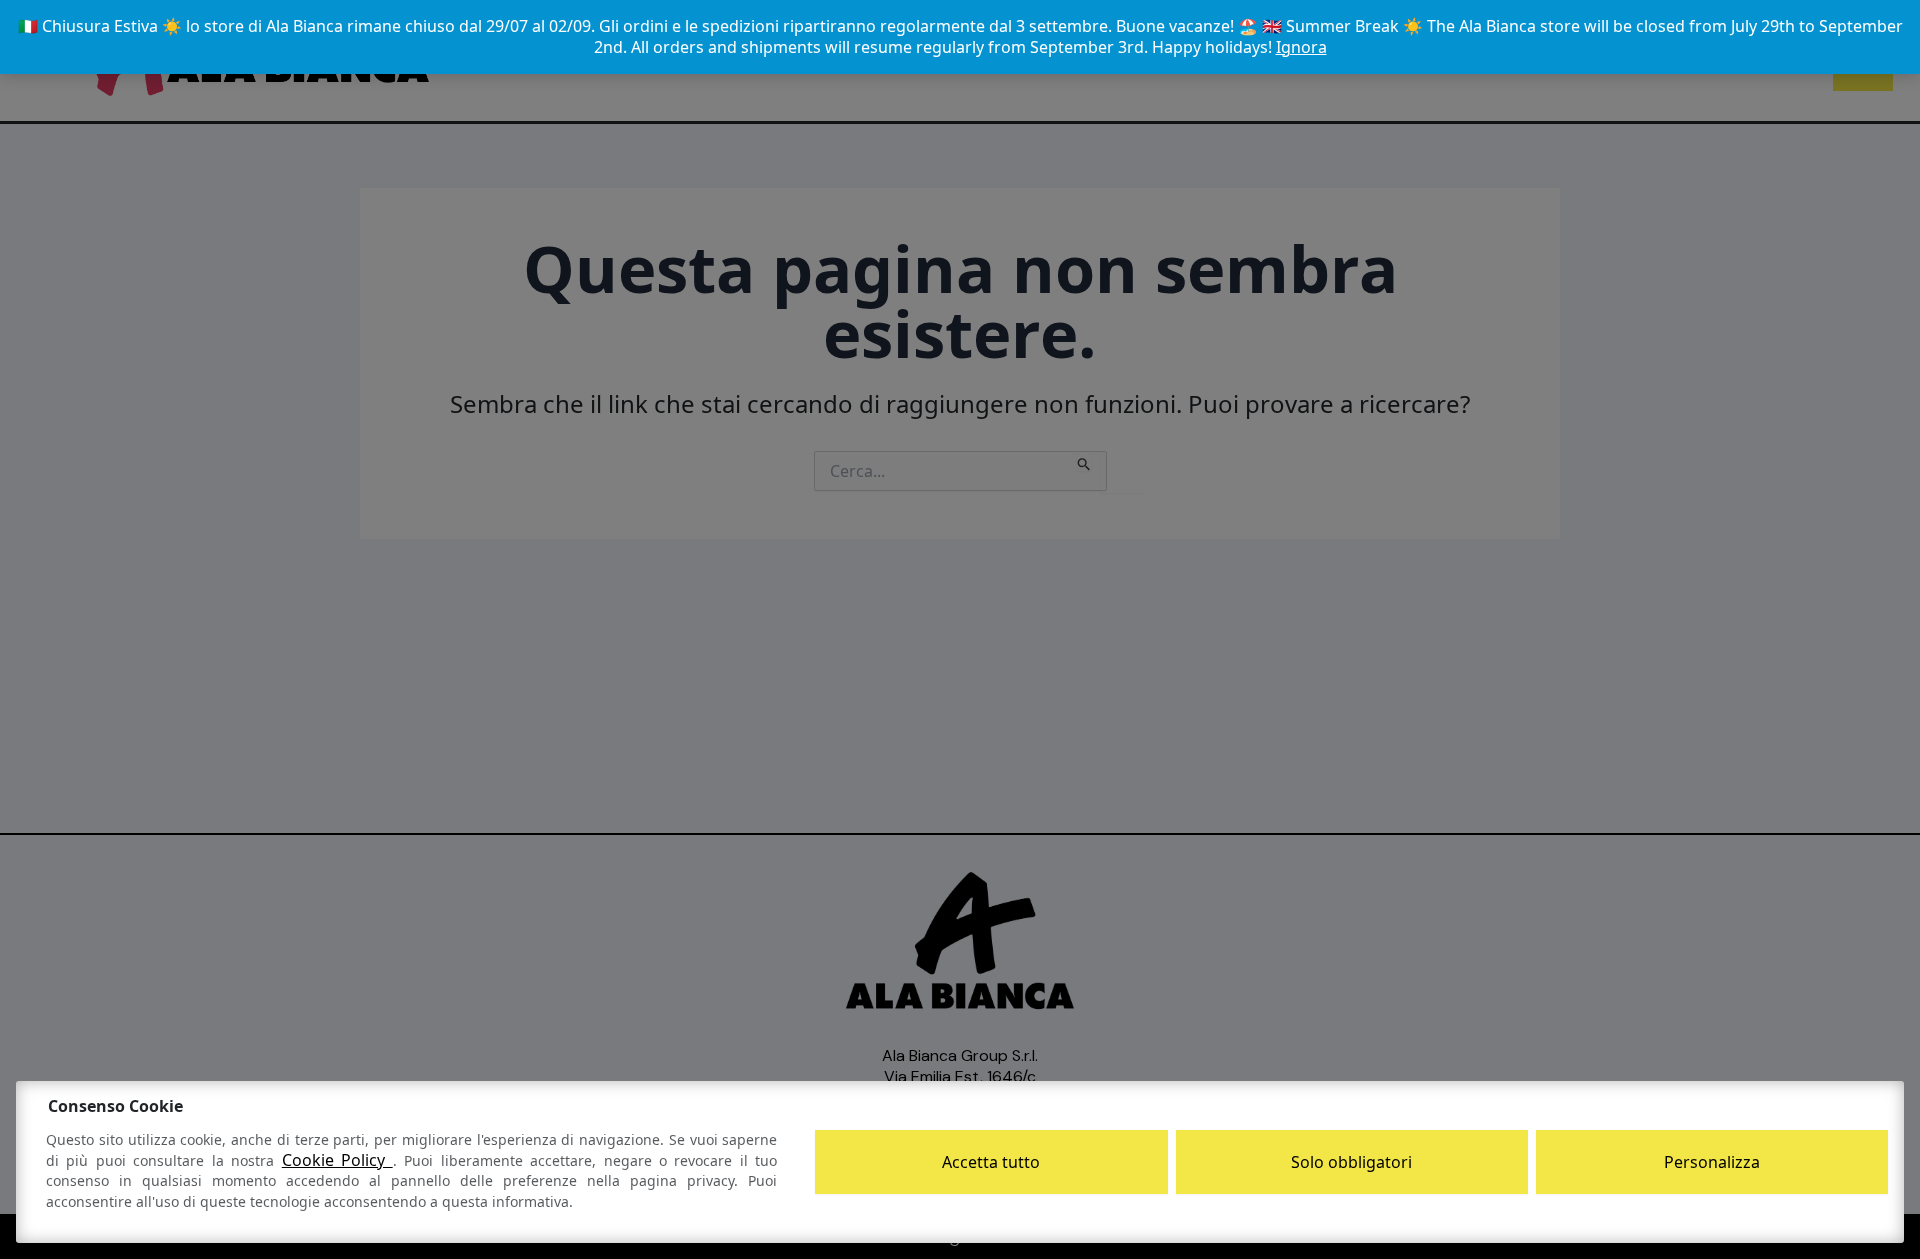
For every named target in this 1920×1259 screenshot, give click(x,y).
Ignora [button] (1301, 47)
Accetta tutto (991, 1162)
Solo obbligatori (1351, 1162)
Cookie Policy (337, 1160)
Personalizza (1712, 1162)
